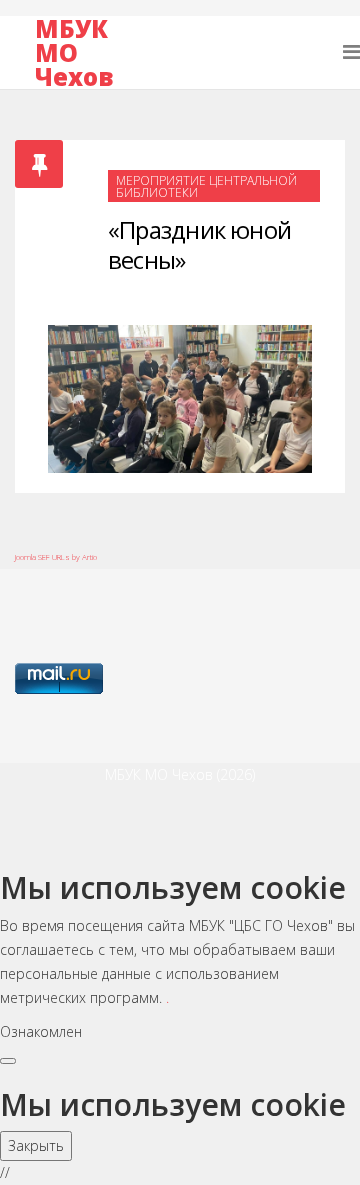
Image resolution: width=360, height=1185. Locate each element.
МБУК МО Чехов (74, 53)
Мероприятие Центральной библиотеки (206, 186)
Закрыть (36, 1145)
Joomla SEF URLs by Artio (56, 556)
